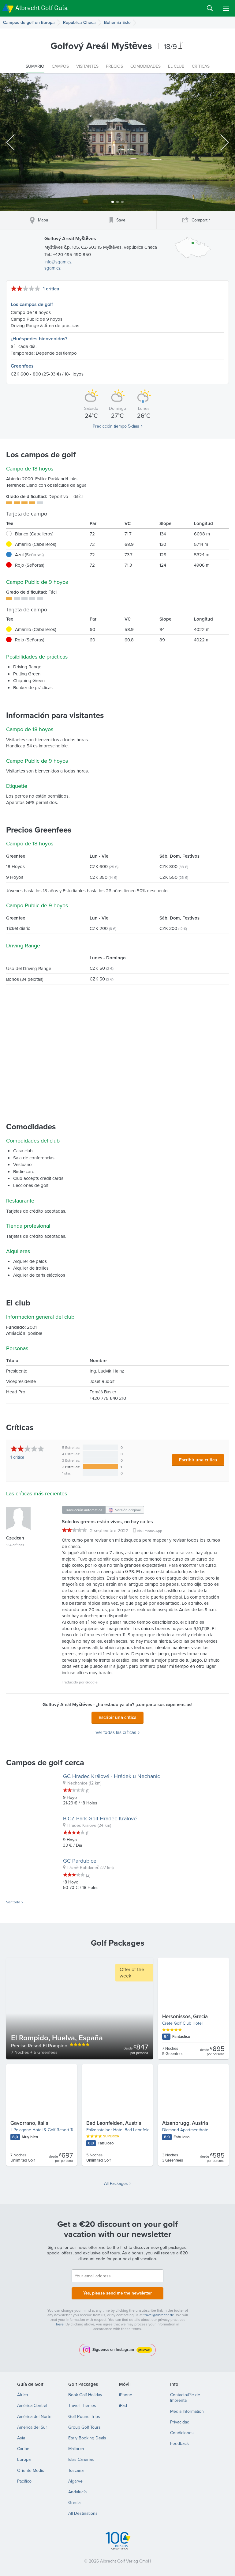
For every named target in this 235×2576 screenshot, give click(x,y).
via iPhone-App (150, 1531)
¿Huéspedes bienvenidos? (39, 339)
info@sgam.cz (58, 262)
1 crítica (51, 289)
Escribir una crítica (198, 1460)
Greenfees (22, 366)
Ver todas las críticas (116, 1732)
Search (210, 8)
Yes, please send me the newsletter (117, 2293)
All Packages (116, 2183)
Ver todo (13, 1902)
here (60, 2324)
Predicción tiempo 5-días (116, 426)
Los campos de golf (32, 304)
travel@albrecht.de (159, 2315)
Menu (226, 8)
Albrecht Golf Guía (41, 8)
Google (91, 1682)
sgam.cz (52, 268)
